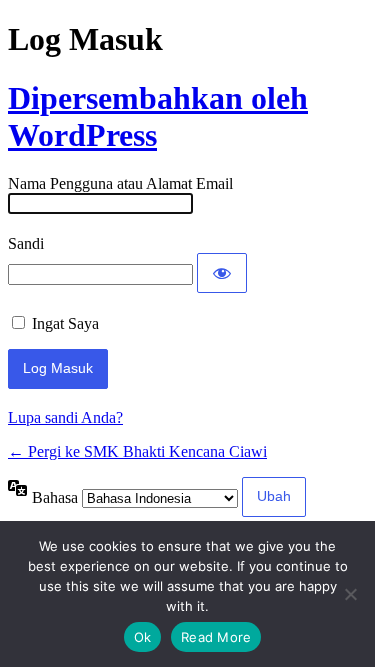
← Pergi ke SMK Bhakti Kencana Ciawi (137, 451)
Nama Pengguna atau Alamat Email (120, 183)
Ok (143, 637)
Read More (216, 637)
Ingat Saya (65, 323)
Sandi (26, 243)
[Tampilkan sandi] (222, 273)
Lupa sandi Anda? (65, 417)
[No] (350, 594)
